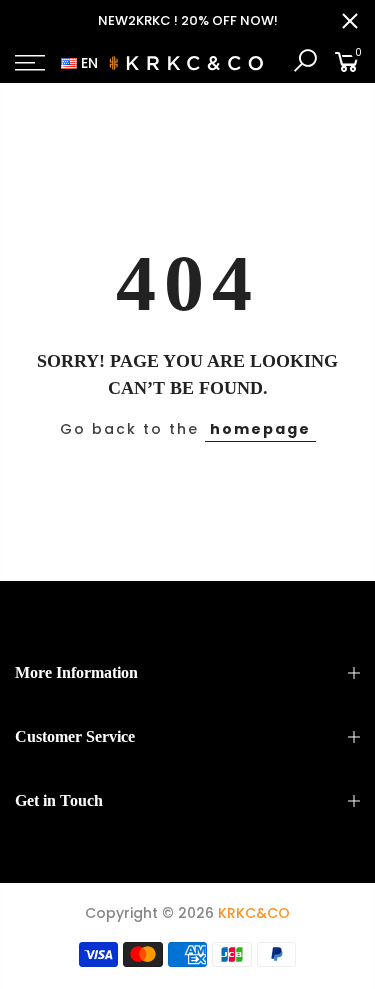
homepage (260, 429)
